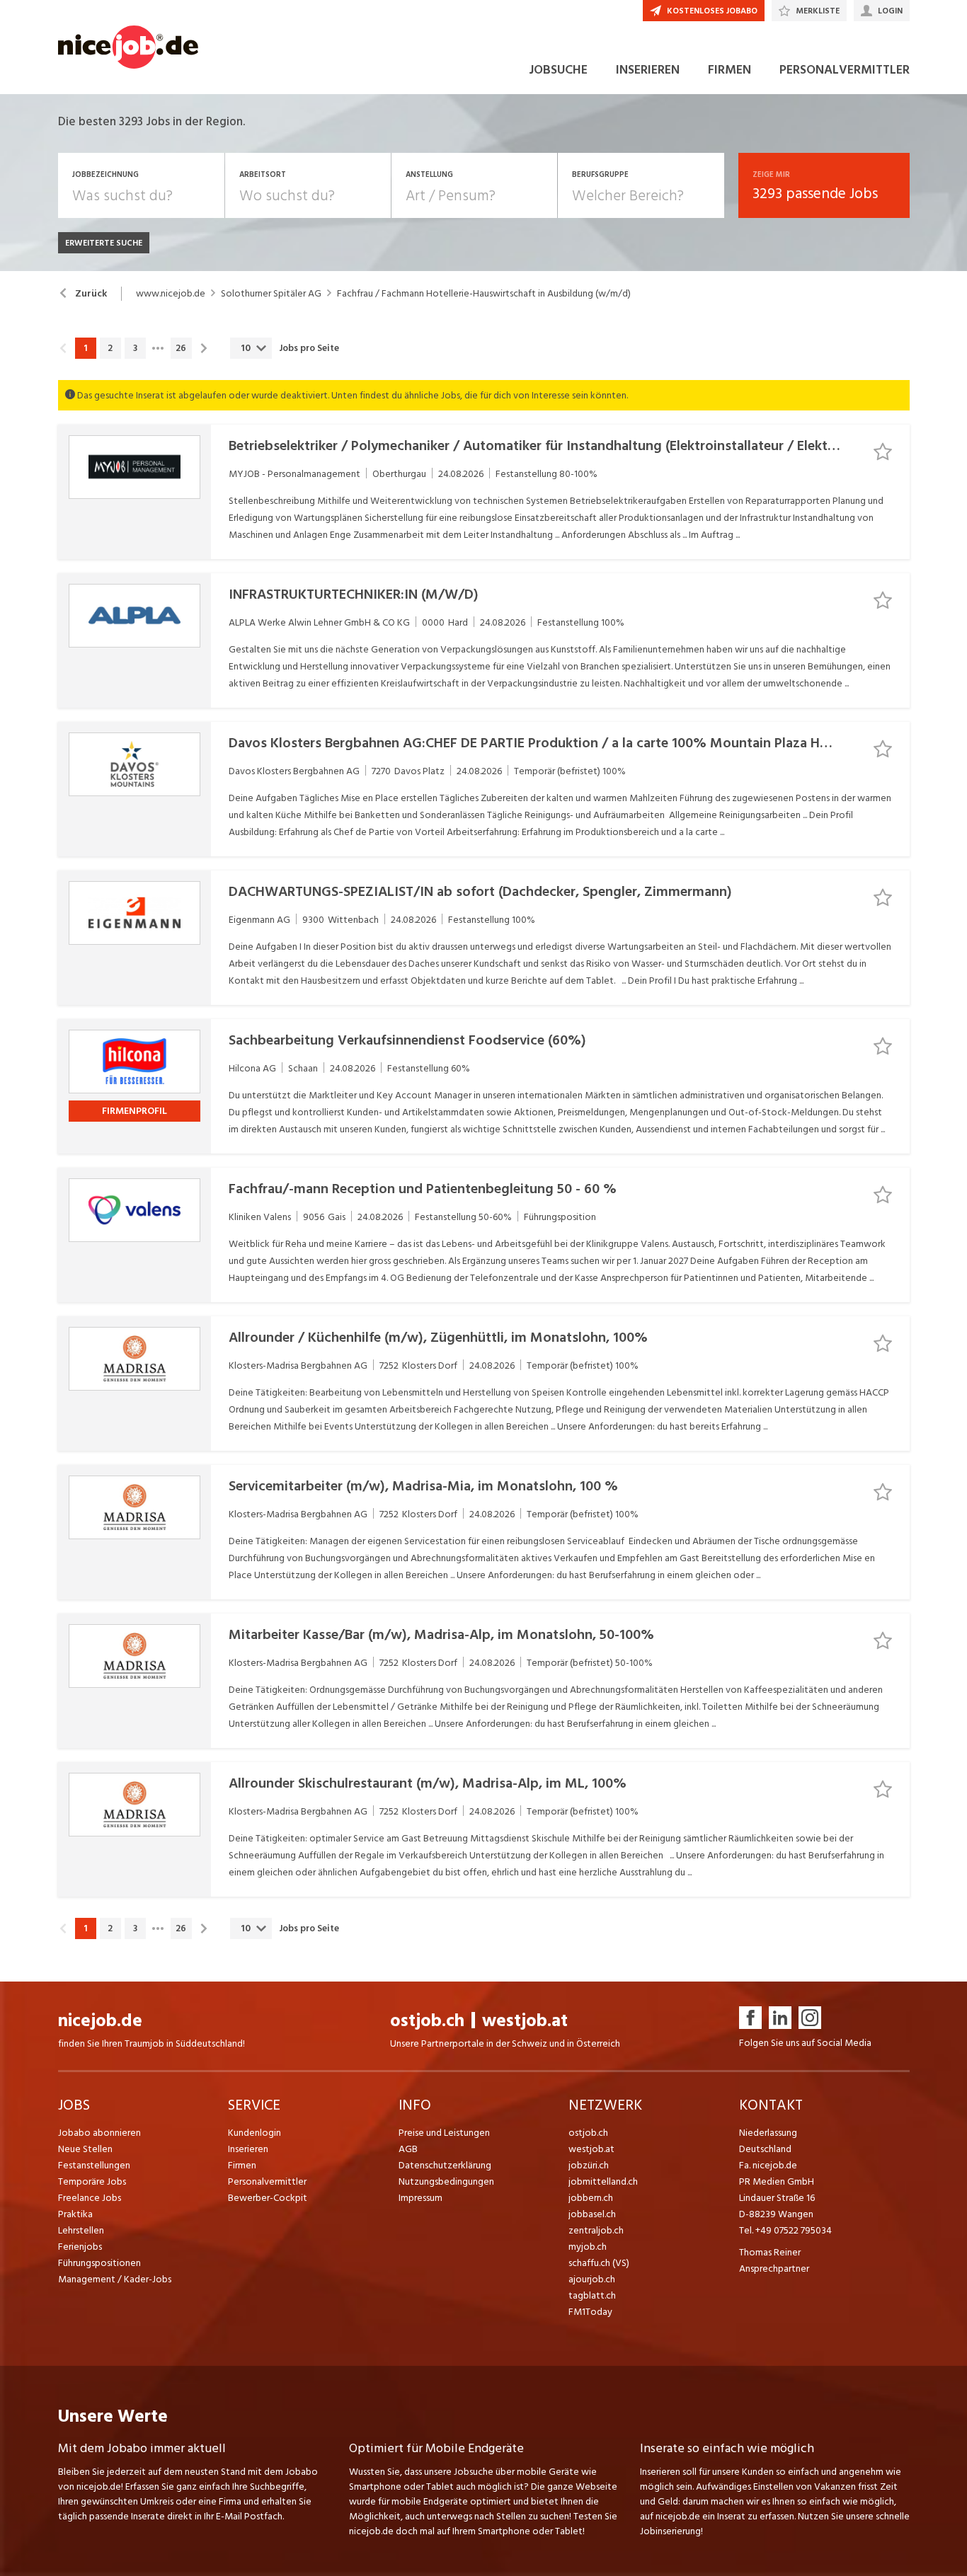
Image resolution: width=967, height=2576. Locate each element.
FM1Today (590, 2312)
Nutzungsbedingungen (446, 2181)
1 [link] (85, 348)
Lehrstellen (81, 2230)
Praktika (75, 2214)
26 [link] (181, 348)
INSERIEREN (648, 70)
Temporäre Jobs (92, 2181)
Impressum (420, 2198)
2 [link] (110, 348)
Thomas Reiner (770, 2252)
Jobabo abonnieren (99, 2133)
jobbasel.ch (592, 2214)
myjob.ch (588, 2247)
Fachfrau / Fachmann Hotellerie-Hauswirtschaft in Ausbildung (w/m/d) (484, 294)
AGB (408, 2149)
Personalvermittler (267, 2181)
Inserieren (248, 2149)
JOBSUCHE (558, 70)
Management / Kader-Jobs (115, 2279)
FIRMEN (729, 70)
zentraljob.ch (596, 2230)
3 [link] (135, 348)
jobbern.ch (591, 2198)
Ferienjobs (80, 2247)
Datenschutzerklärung (445, 2165)
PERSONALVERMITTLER (845, 70)
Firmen (242, 2165)
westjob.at (525, 2021)
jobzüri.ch (589, 2165)
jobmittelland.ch (603, 2181)
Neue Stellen (85, 2149)
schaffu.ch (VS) (599, 2263)
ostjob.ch (427, 2021)
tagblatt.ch (592, 2295)
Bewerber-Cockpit (268, 2198)
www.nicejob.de (171, 294)
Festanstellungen (94, 2165)
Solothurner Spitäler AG (271, 294)
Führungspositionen (99, 2263)
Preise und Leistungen (444, 2133)
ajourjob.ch (592, 2279)
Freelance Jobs (90, 2198)
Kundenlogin (254, 2133)
